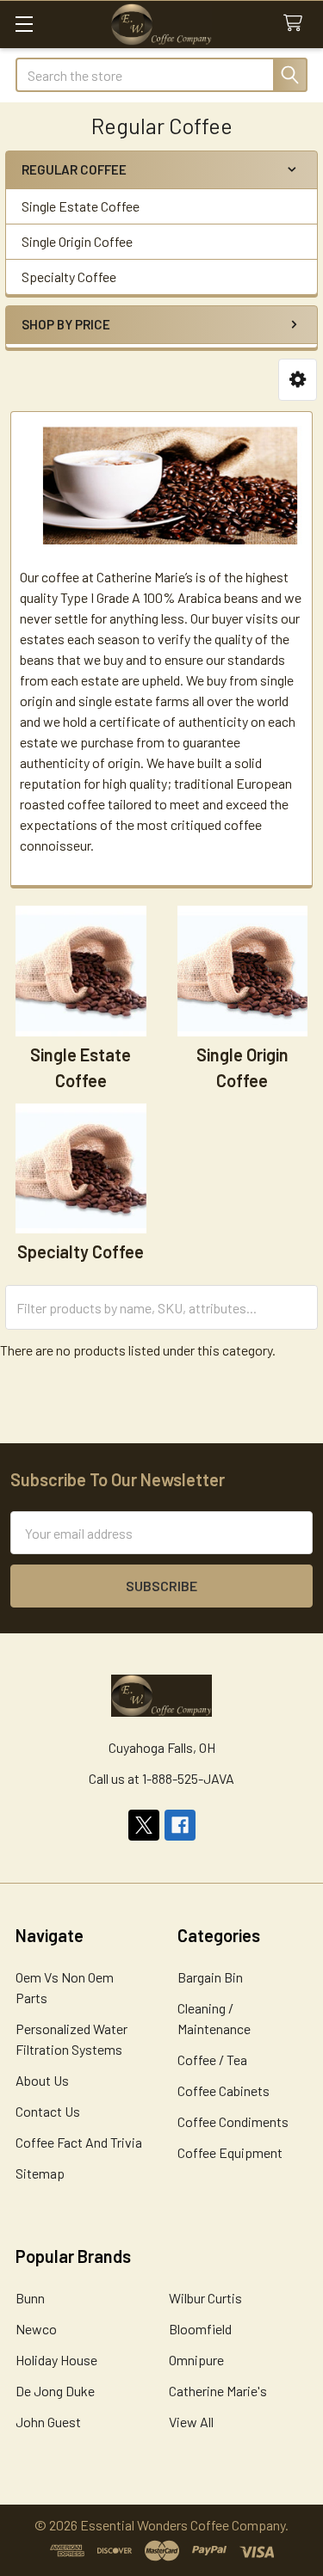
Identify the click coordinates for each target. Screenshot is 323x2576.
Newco (36, 2329)
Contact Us (48, 2111)
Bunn (30, 2298)
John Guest (48, 2422)
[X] (144, 1825)
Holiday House (56, 2360)
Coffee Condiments (233, 2121)
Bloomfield (200, 2329)
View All (191, 2422)
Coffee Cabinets (224, 2090)
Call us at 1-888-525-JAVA (161, 1778)
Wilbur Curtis (205, 2298)
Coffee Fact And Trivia (79, 2142)
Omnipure (196, 2360)
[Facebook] (180, 1825)
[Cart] (297, 24)
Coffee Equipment (230, 2152)
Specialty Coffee (69, 277)
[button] (298, 380)
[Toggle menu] (24, 24)
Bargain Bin (210, 1977)
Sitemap (40, 2173)
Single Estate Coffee (81, 206)
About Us (42, 2080)
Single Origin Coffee (77, 241)
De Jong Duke (55, 2391)
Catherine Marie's (218, 2391)
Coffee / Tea (212, 2060)
